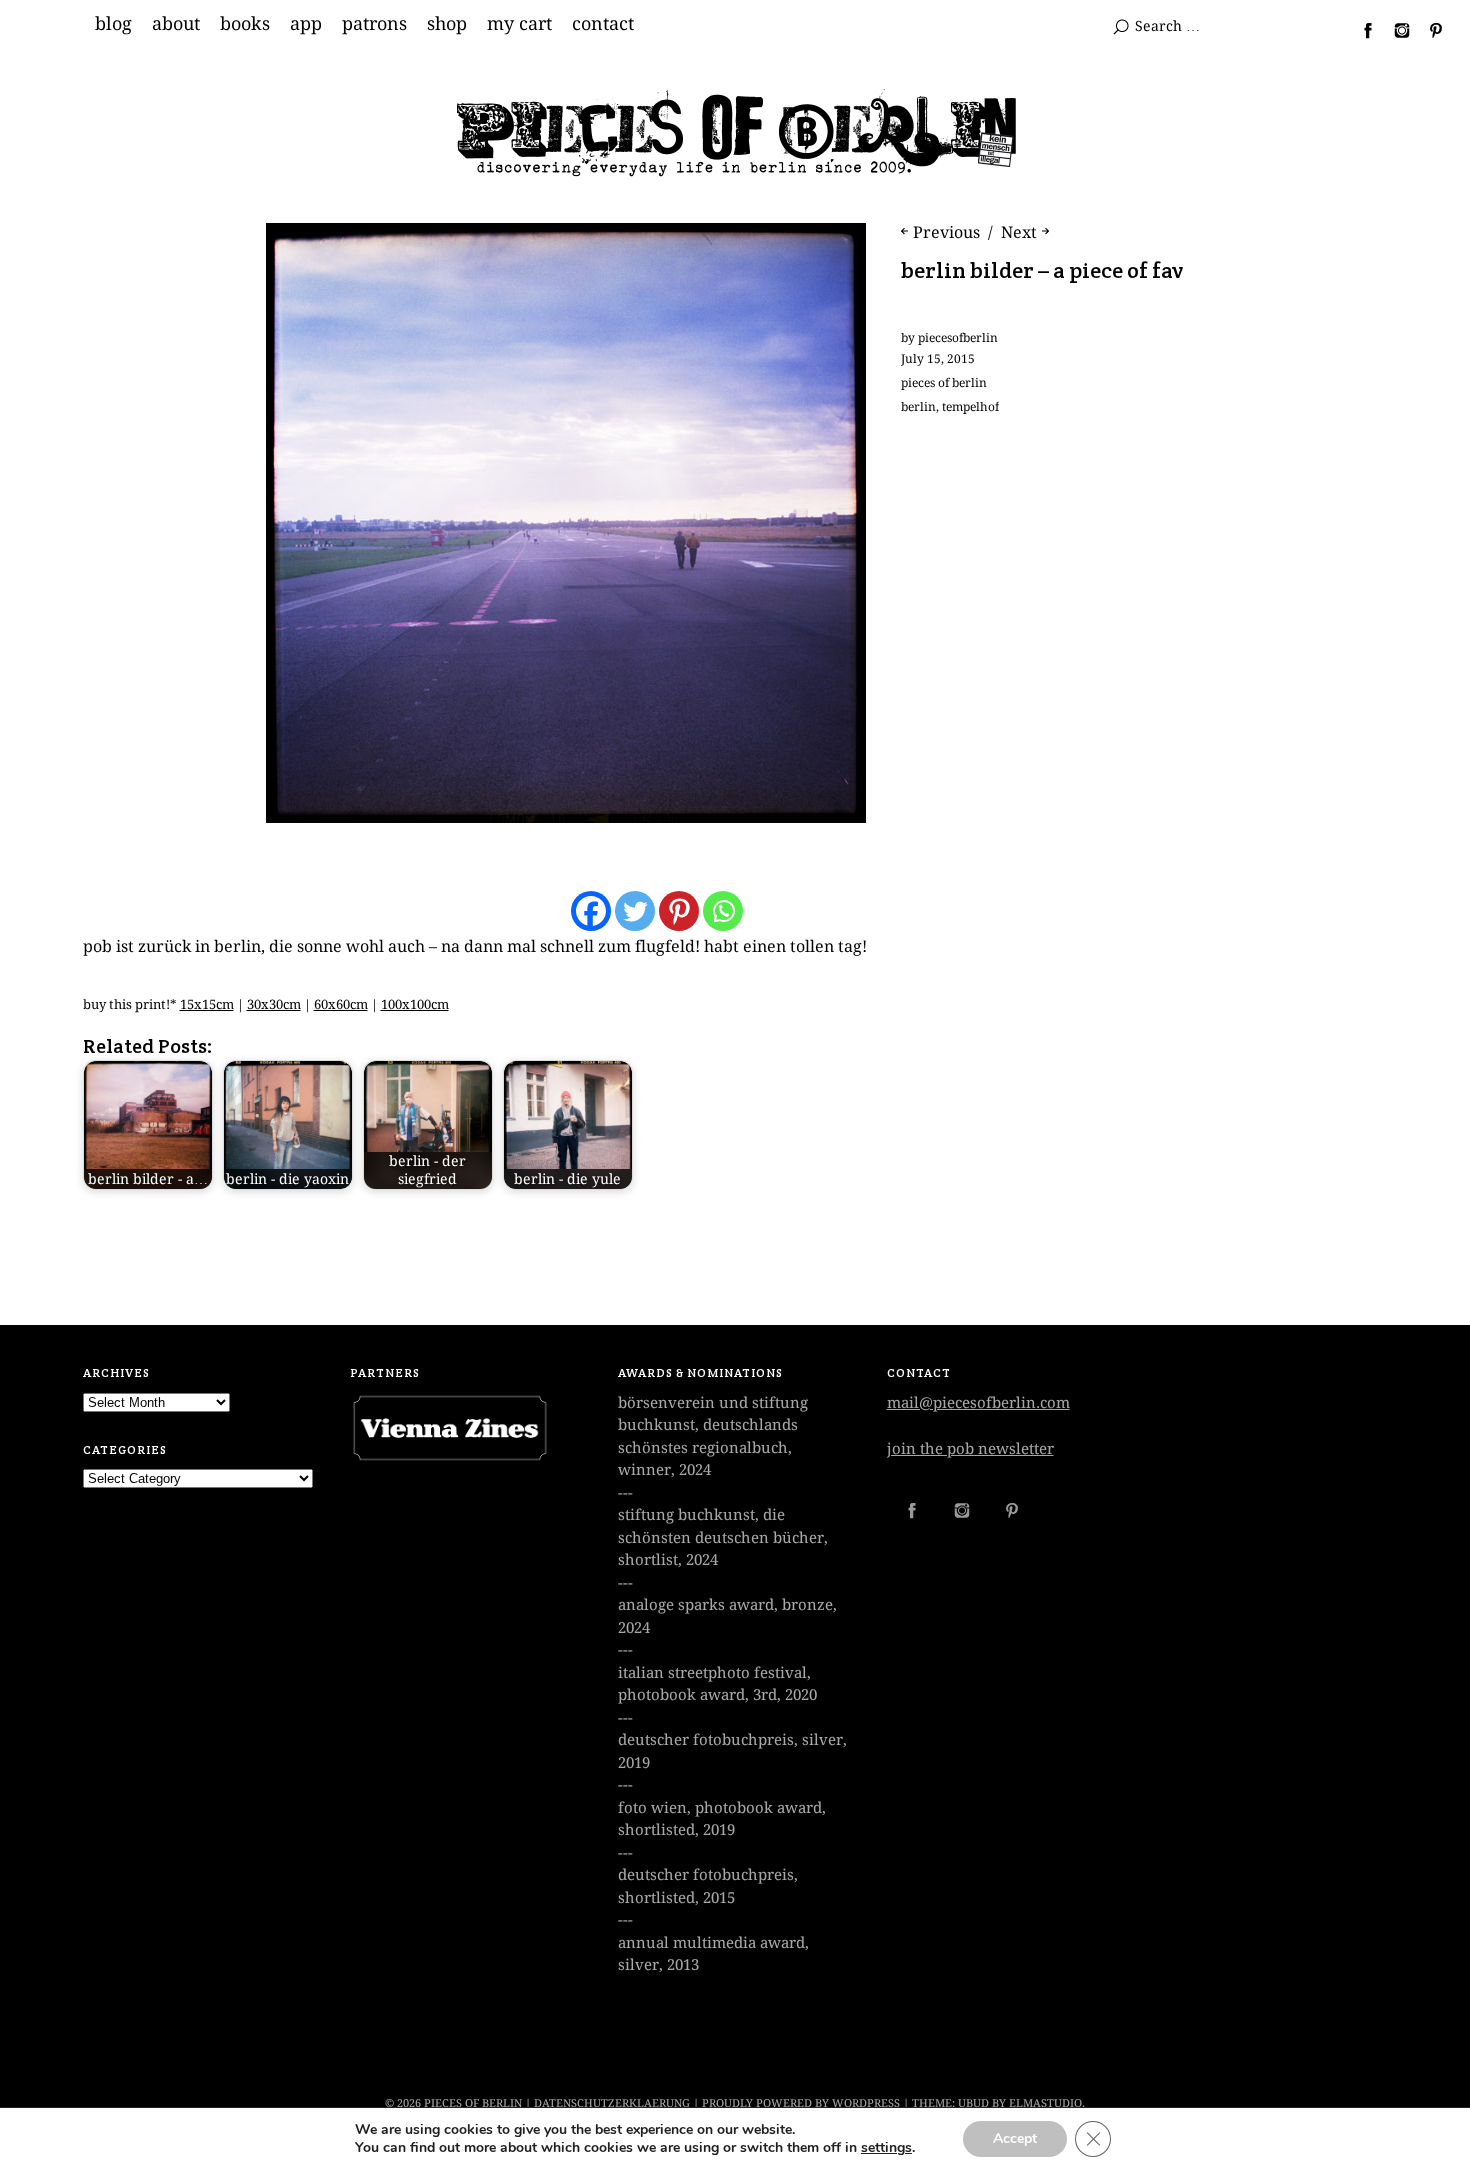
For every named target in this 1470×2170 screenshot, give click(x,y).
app (306, 24)
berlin (918, 407)
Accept (1015, 2138)
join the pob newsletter (970, 1449)
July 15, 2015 (938, 359)
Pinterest (1428, 30)
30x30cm (274, 1004)
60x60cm (341, 1004)
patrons (374, 24)
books (245, 24)
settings (886, 2148)
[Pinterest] (679, 911)
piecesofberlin (958, 338)
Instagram (1394, 30)
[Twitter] (635, 911)
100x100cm (415, 1004)
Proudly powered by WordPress (801, 2103)
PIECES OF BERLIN (473, 2103)
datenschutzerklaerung (612, 2103)
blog (113, 24)
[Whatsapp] (723, 911)
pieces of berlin (944, 383)
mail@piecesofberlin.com (978, 1403)
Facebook (1360, 30)
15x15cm (207, 1004)
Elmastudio (1045, 2103)
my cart (519, 24)
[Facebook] (591, 911)
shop (447, 24)
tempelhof (970, 407)
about (176, 24)
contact (603, 24)
